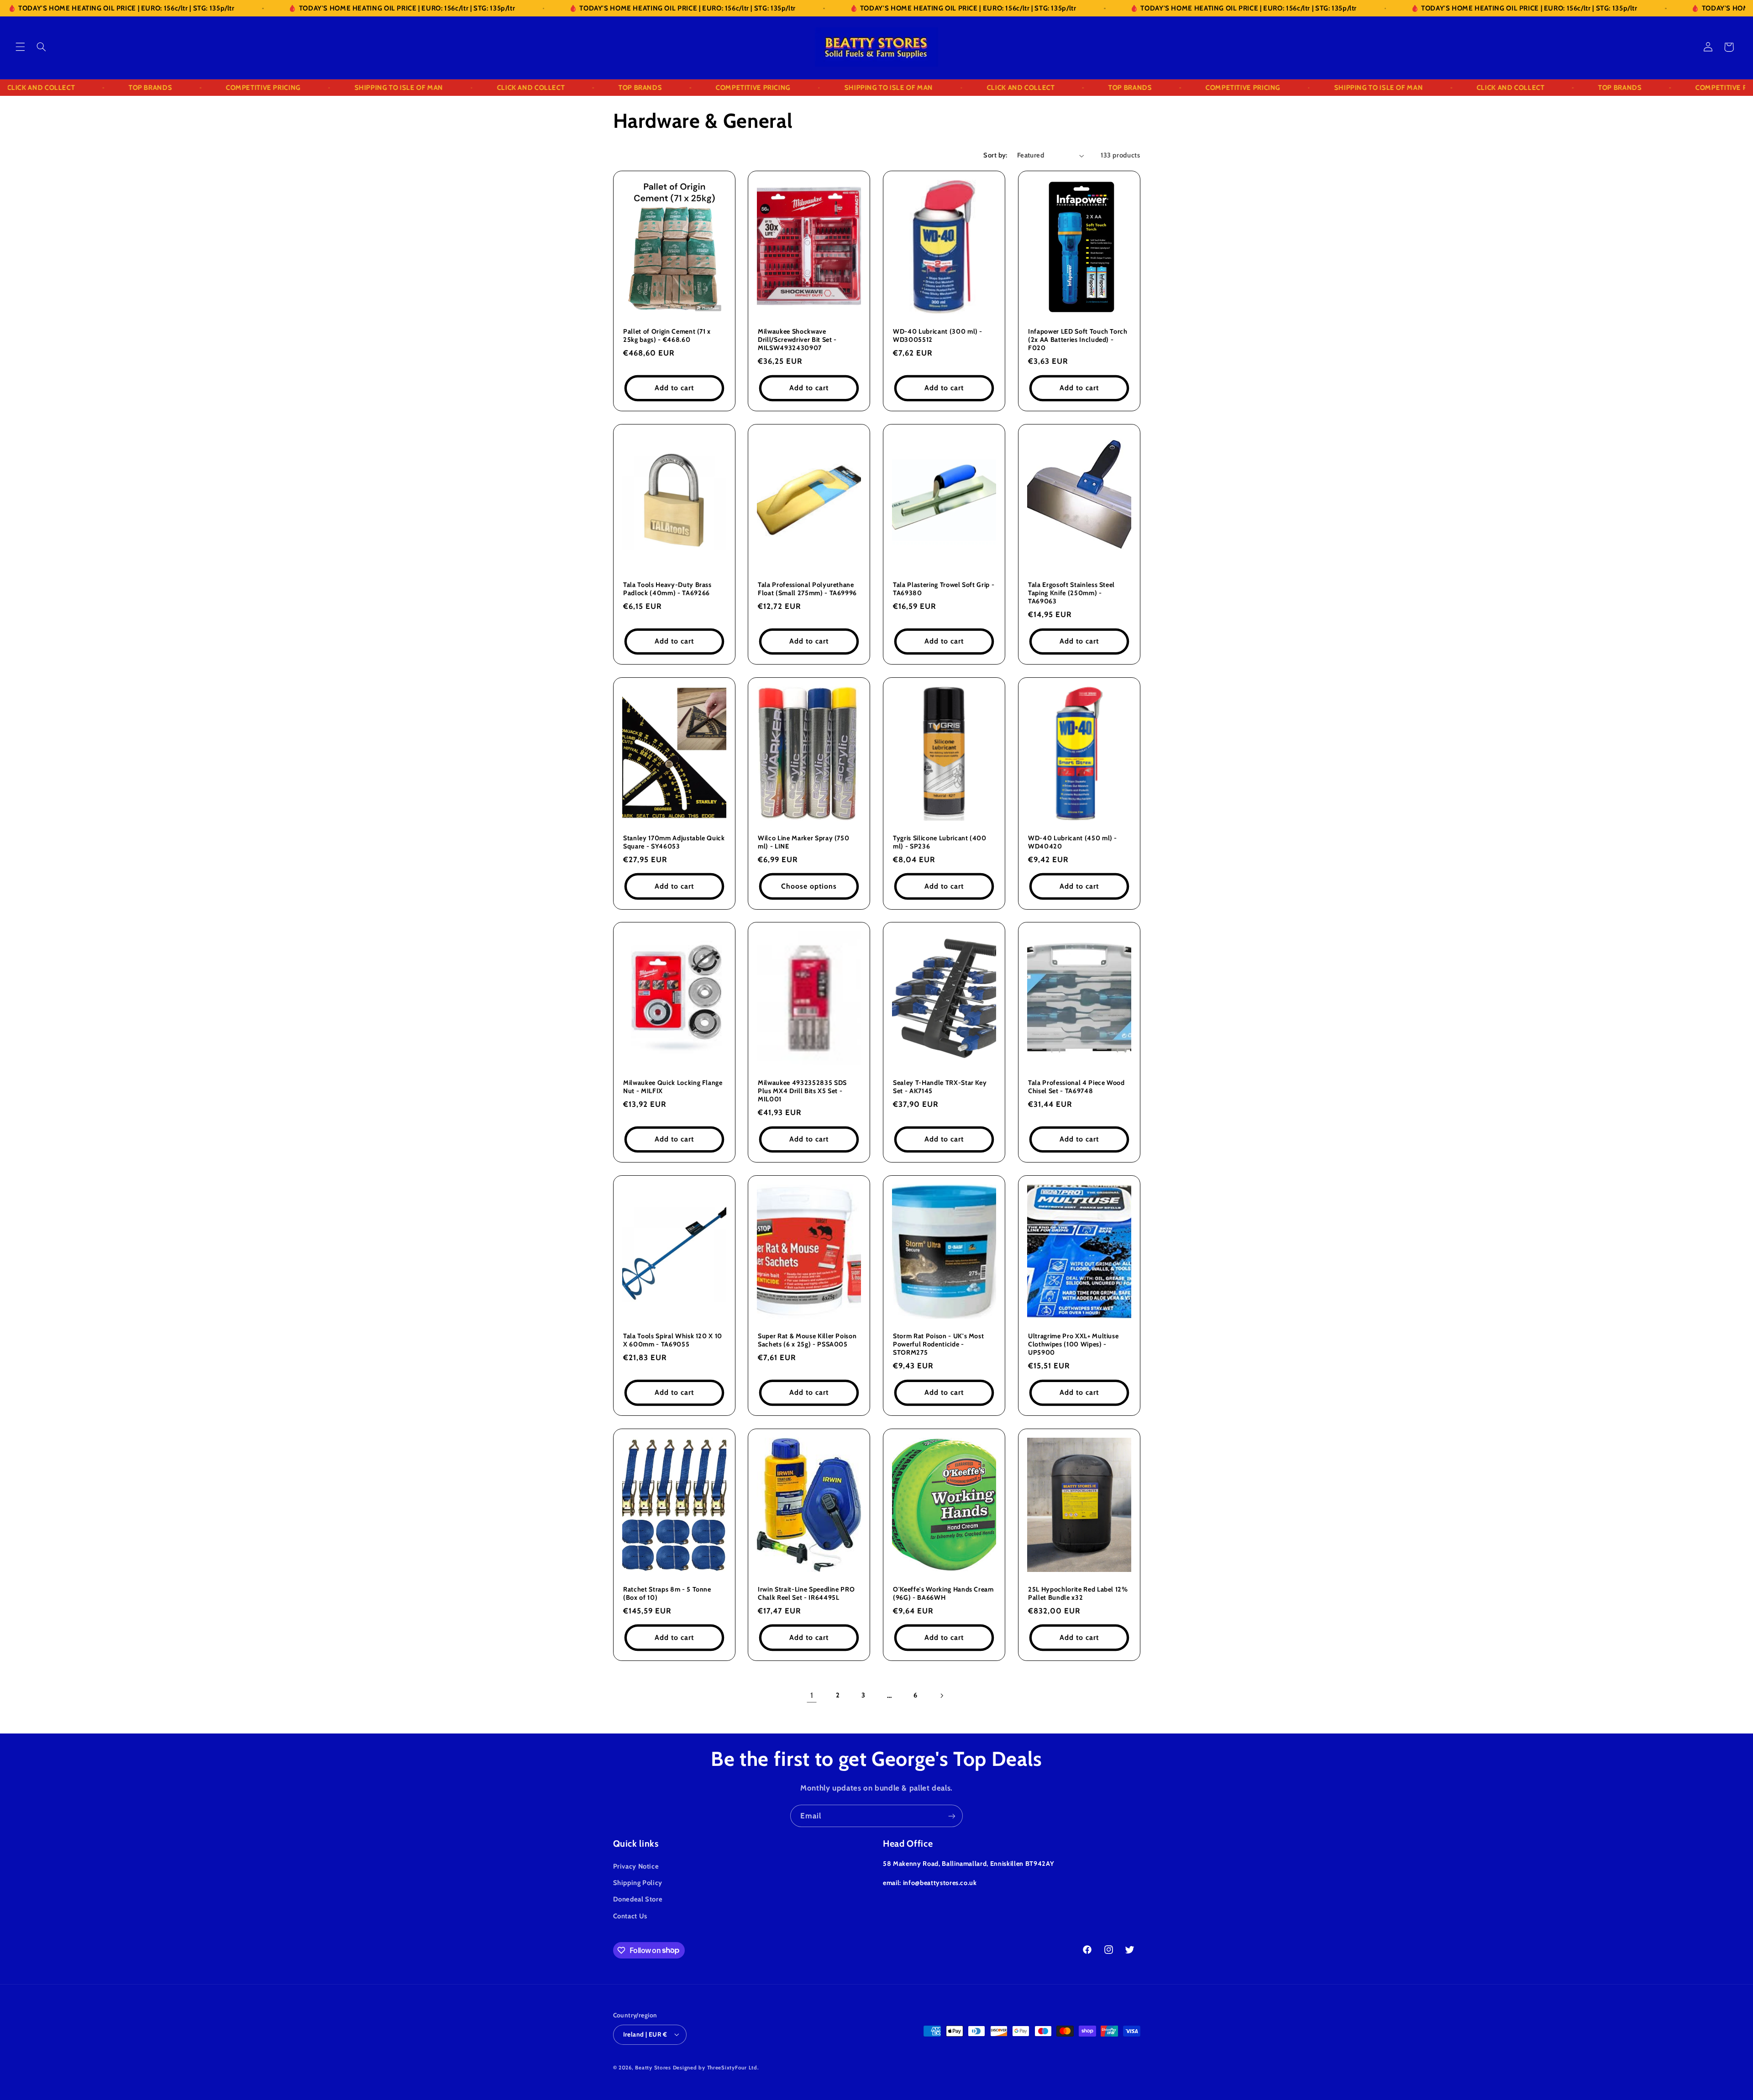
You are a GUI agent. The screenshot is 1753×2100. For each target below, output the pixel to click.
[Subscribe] (952, 1816)
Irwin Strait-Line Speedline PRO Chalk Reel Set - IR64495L (806, 1593)
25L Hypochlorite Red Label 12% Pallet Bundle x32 (1078, 1593)
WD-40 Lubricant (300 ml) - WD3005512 (938, 335)
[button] (20, 47)
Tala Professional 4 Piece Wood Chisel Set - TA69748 (1076, 1087)
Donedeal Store (638, 1899)
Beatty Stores (653, 2068)
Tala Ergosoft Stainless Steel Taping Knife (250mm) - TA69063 (1071, 593)
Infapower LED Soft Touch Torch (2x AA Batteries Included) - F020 (1078, 339)
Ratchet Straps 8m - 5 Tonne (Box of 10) (667, 1593)
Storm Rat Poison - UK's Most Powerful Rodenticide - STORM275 (938, 1344)
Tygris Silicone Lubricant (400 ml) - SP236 (940, 842)
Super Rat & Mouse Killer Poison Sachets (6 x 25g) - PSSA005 (807, 1340)
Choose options (809, 886)
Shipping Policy (638, 1883)
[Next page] (941, 1696)
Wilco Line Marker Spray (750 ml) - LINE (803, 842)
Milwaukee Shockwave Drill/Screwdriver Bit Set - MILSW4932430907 (797, 339)
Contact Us (630, 1916)
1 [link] (812, 1695)
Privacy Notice (636, 1866)
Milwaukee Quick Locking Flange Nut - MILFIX (673, 1087)
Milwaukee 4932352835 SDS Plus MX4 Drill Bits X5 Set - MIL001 (802, 1091)
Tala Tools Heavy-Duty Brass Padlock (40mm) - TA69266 (667, 588)
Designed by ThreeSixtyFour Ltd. (716, 2068)
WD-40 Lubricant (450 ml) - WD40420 (1073, 842)
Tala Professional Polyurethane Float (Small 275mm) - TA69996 (807, 588)
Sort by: (995, 155)
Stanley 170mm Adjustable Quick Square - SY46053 (674, 842)
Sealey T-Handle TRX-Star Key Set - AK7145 (940, 1087)
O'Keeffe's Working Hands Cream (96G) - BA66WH (943, 1593)
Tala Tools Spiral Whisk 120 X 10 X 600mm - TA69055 (673, 1340)
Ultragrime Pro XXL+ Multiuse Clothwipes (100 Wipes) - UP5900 (1073, 1344)
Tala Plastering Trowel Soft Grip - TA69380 (944, 588)
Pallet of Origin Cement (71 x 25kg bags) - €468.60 (667, 335)
